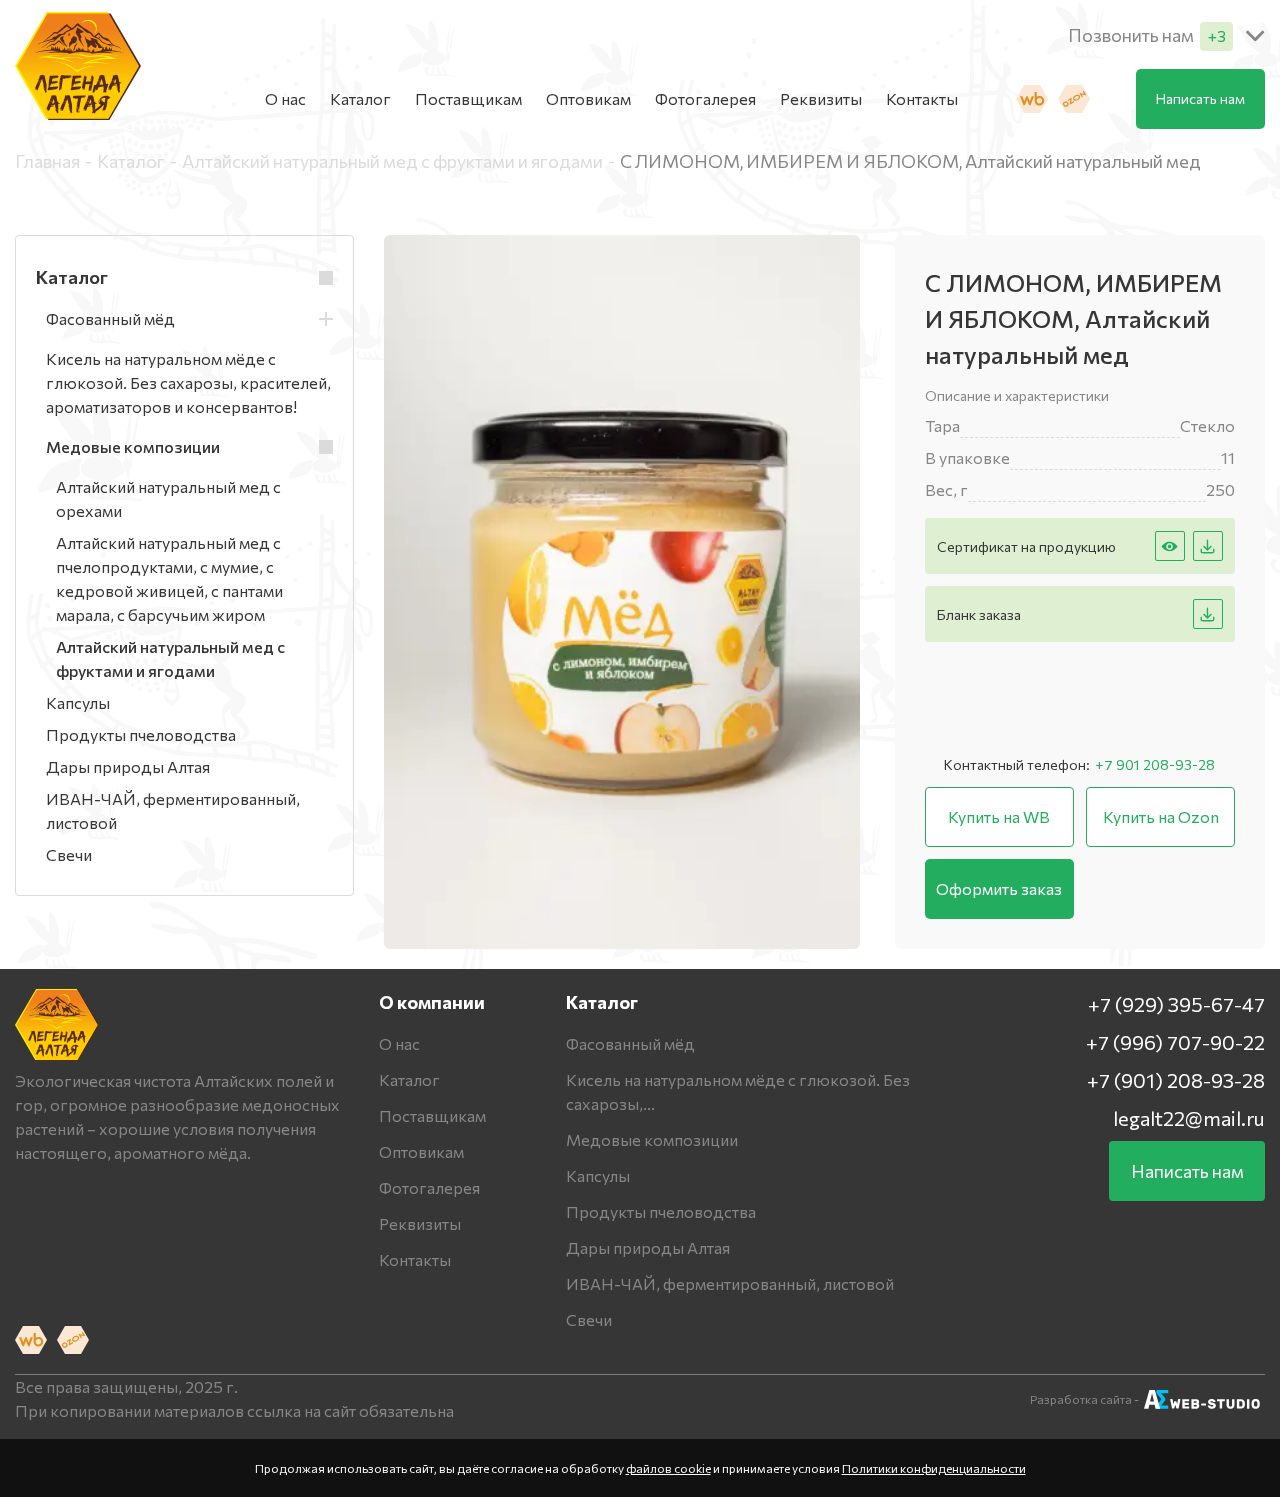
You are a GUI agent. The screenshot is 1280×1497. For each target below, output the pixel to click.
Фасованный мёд (630, 1043)
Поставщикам (468, 98)
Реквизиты (821, 98)
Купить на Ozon (1161, 816)
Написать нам (1200, 98)
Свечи (589, 1319)
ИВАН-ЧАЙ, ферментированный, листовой (730, 1283)
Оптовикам (588, 98)
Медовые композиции (652, 1139)
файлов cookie (668, 1468)
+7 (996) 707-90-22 (1175, 1042)
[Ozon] (1074, 99)
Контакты (922, 98)
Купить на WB (999, 816)
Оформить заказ (999, 888)
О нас (285, 98)
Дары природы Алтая (648, 1247)
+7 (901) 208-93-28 (1176, 1080)
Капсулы (598, 1175)
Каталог (360, 98)
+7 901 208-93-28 (1155, 764)
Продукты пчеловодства (661, 1211)
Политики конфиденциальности (934, 1468)
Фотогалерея (705, 98)
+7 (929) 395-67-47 (1176, 1004)
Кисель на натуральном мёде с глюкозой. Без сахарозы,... (738, 1091)
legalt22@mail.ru (1189, 1118)
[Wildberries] (1032, 99)
